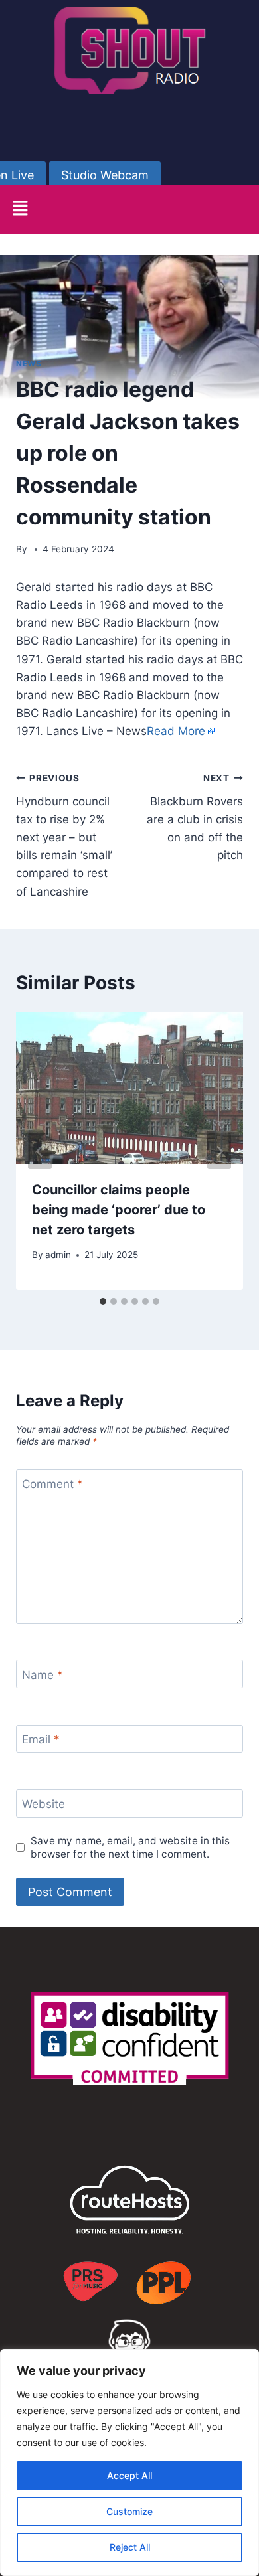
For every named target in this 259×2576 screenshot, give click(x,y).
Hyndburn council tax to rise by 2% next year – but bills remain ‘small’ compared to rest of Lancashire (64, 836)
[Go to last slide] (40, 1151)
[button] (20, 209)
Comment (52, 1484)
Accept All (129, 2475)
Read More (176, 731)
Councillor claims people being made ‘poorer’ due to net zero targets (119, 1210)
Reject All (130, 2547)
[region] (129, 2462)
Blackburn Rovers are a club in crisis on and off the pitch (195, 817)
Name (43, 1674)
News (29, 363)
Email (41, 1739)
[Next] (219, 1151)
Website (43, 1804)
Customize (129, 2511)
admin (58, 1255)
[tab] (103, 1301)
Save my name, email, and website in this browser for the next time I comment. (130, 1847)
